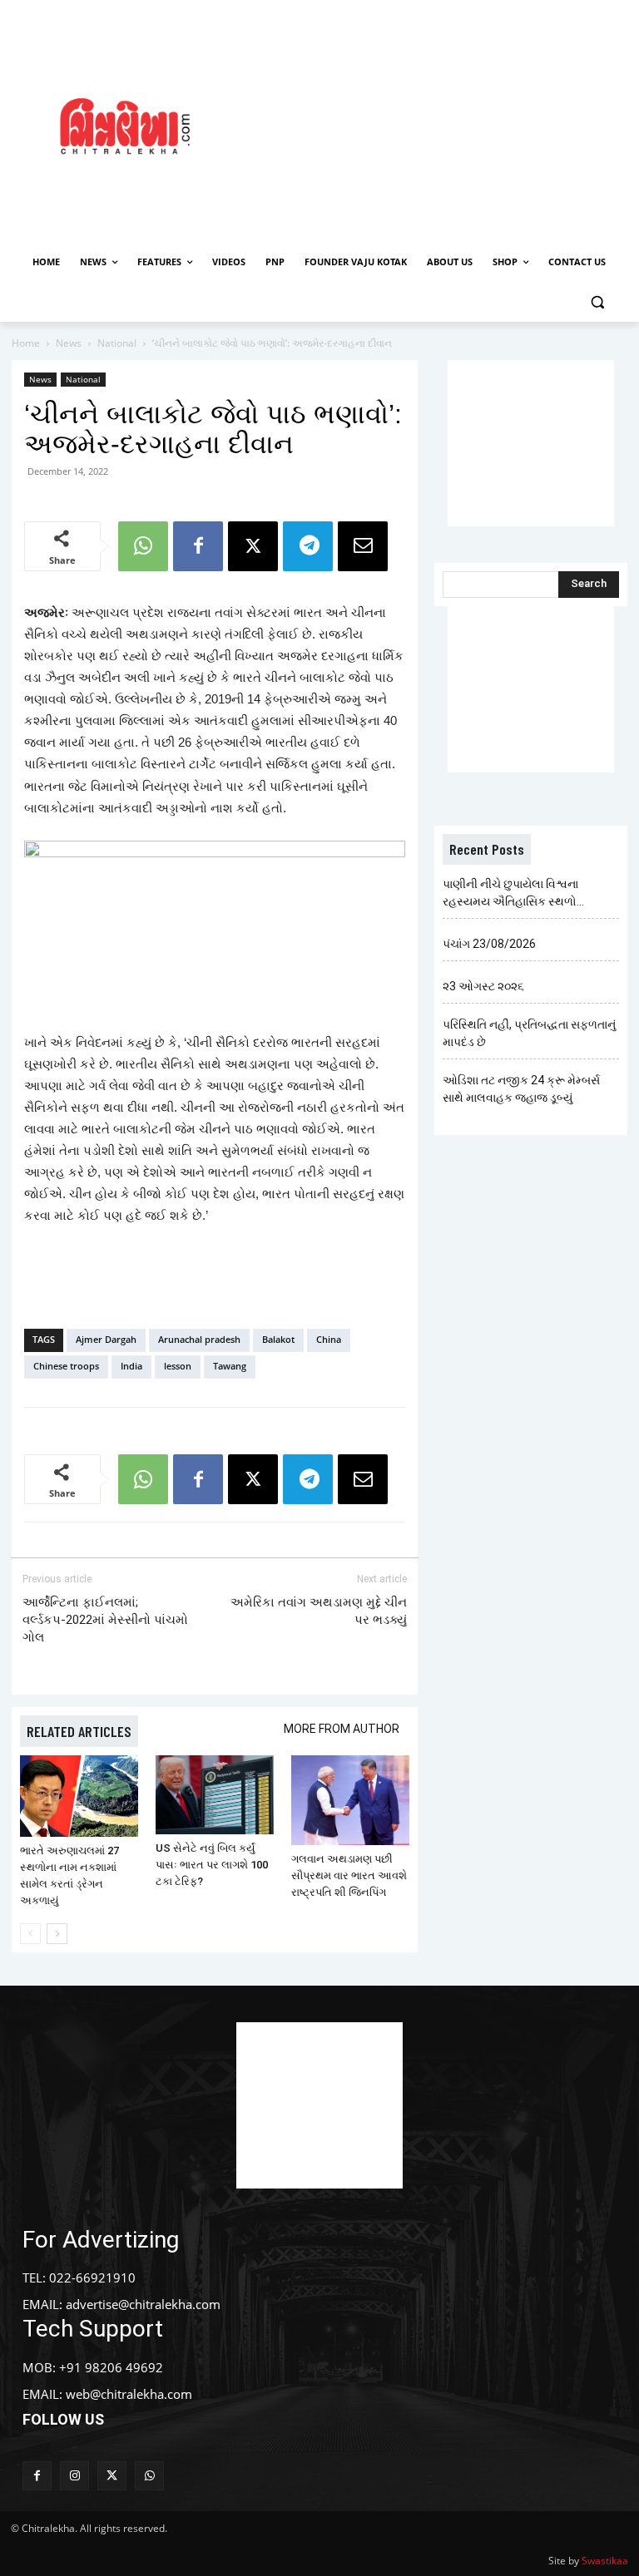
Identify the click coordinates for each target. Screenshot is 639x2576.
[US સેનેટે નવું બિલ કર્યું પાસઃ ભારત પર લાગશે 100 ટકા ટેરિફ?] (215, 1795)
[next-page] (57, 1934)
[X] (253, 546)
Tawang (230, 1366)
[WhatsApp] (143, 546)
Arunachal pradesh (199, 1339)
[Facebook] (198, 546)
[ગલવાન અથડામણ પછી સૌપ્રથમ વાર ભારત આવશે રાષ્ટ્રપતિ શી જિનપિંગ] (350, 1800)
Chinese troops (66, 1366)
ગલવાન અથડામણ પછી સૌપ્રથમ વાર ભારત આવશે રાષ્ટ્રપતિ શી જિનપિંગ (349, 1875)
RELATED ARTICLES (79, 1731)
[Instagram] (74, 2476)
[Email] (363, 546)
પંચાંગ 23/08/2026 (489, 944)
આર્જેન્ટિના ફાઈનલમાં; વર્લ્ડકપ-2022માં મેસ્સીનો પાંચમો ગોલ (105, 1620)
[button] (597, 302)
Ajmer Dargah (106, 1339)
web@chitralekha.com (129, 2394)
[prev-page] (30, 1934)
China (329, 1339)
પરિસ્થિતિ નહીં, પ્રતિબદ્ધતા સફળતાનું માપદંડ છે (529, 1033)
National (117, 343)
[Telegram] (308, 546)
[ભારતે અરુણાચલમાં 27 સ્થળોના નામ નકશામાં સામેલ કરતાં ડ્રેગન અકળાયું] (79, 1796)
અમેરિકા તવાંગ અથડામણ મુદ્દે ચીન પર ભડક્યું (319, 1611)
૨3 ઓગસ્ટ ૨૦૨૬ (483, 986)
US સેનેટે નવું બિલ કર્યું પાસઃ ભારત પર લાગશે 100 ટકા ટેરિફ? (212, 1865)
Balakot (278, 1339)
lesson (178, 1366)
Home (26, 343)
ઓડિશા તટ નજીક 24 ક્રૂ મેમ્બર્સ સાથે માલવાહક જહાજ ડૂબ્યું (521, 1089)
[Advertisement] (445, 124)
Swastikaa (605, 2561)
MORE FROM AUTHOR (342, 1729)
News (69, 343)
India (131, 1366)
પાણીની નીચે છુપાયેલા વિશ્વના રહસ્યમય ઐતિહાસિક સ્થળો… (513, 893)
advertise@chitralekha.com (143, 2304)
